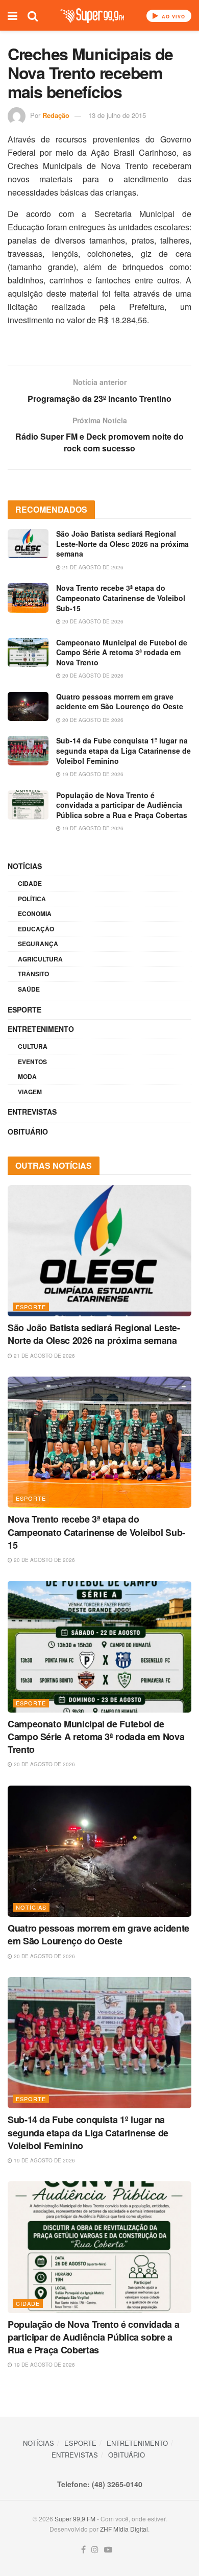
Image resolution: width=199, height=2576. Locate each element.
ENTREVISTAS (32, 1112)
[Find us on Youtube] (108, 2550)
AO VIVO (172, 17)
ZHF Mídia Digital (124, 2529)
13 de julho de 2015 (117, 115)
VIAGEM (30, 1092)
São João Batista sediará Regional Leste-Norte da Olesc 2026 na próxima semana (122, 544)
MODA (27, 1076)
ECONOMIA (35, 913)
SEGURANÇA (38, 944)
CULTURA (33, 1046)
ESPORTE (24, 1009)
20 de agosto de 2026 (92, 621)
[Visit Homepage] (92, 16)
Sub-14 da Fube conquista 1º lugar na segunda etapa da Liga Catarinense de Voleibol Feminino (123, 750)
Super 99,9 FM (75, 2519)
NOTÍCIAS (25, 866)
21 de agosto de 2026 (92, 567)
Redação (56, 115)
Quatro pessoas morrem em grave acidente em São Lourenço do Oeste (120, 702)
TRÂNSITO (33, 974)
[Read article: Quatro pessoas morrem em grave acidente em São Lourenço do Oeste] (28, 706)
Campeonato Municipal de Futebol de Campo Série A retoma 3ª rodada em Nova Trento (122, 652)
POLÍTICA (32, 899)
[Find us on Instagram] (95, 2550)
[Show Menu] (13, 15)
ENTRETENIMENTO (41, 1029)
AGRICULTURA (40, 959)
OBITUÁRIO (28, 1131)
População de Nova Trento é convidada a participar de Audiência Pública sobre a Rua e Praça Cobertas (122, 805)
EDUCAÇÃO (36, 929)
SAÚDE (29, 989)
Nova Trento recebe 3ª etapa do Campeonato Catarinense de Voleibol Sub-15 (121, 598)
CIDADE (30, 883)
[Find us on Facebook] (83, 2550)
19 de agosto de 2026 (92, 774)
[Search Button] (33, 15)
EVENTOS (32, 1062)
